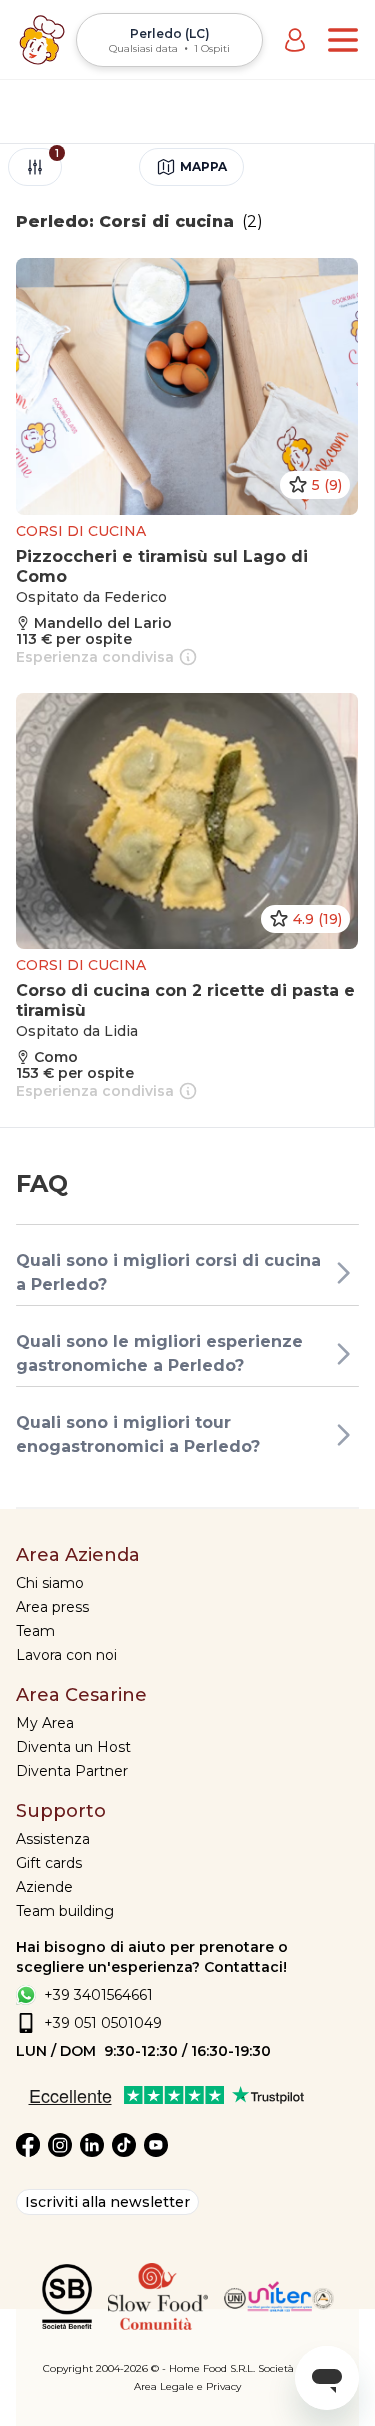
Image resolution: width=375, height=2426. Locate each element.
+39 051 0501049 (103, 2023)
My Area (45, 1723)
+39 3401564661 (98, 1995)
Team (35, 1631)
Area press (52, 1607)
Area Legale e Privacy (187, 2386)
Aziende (44, 1887)
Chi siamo (50, 1583)
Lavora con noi (66, 1655)
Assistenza (53, 1839)
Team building (65, 1911)
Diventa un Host (73, 1747)
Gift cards (49, 1863)
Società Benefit (295, 2368)
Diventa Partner (72, 1771)
